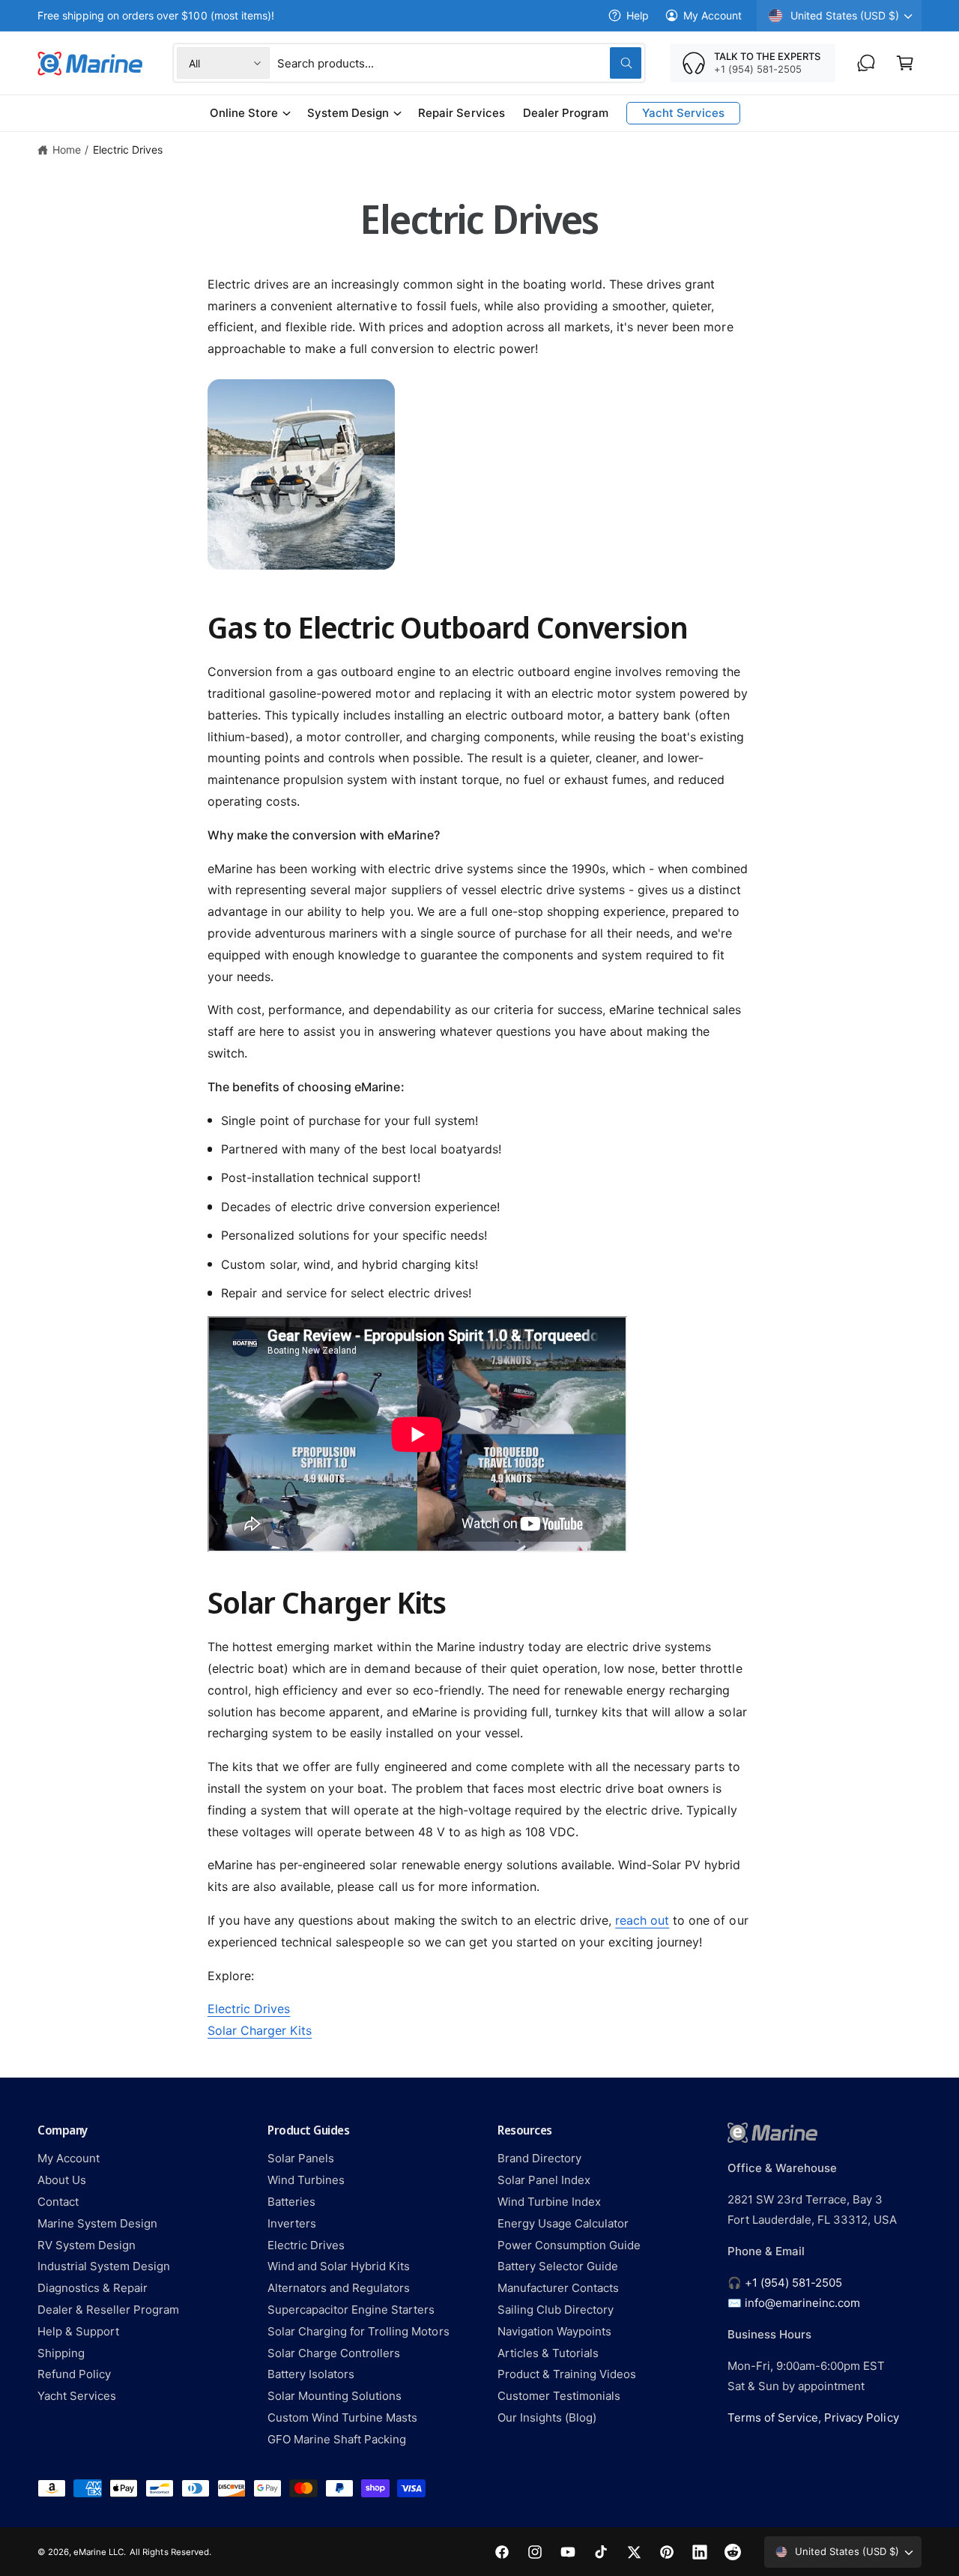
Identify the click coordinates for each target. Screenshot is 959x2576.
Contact (58, 2202)
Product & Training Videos (567, 2374)
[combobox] (459, 63)
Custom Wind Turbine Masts (342, 2417)
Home (67, 150)
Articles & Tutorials (548, 2353)
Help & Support (78, 2331)
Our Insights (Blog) (547, 2417)
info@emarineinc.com (802, 2303)
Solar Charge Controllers (334, 2353)
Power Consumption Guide (569, 2245)
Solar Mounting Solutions (335, 2396)
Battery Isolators (311, 2374)
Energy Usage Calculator (563, 2223)
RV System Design (87, 2245)
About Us (62, 2180)
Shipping (61, 2353)
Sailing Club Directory (556, 2310)
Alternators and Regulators (339, 2288)
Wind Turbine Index (549, 2202)
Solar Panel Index (544, 2180)
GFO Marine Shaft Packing (337, 2439)
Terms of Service (773, 2417)
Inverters (292, 2223)
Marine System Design (97, 2223)
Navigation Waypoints (554, 2331)
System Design (348, 113)
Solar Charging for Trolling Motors (359, 2331)
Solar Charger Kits (260, 2030)
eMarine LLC (99, 2552)
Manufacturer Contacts (558, 2288)
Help (638, 15)
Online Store (244, 113)
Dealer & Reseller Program (108, 2310)
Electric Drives (128, 150)
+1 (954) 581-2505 (793, 2283)
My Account (713, 15)
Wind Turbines (306, 2180)
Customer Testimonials (559, 2396)
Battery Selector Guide (558, 2266)
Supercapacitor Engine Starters (351, 2310)
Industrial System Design (104, 2266)
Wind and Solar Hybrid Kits (339, 2266)
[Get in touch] (866, 63)
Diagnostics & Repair (93, 2288)
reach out (642, 1920)
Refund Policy (74, 2374)
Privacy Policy (861, 2417)
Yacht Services (77, 2396)
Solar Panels (301, 2158)
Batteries (291, 2202)
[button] (905, 63)
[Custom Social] (733, 2552)
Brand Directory (539, 2158)
